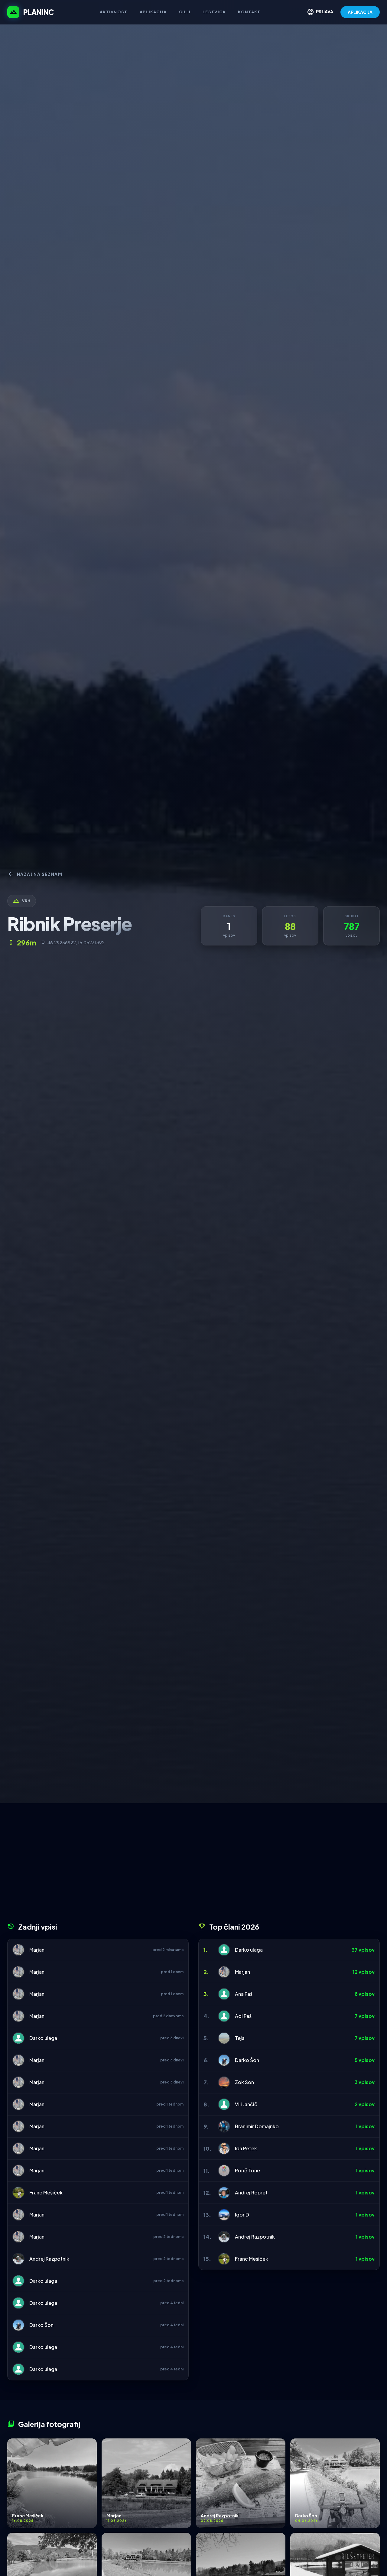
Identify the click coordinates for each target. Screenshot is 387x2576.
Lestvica (214, 12)
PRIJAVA (320, 12)
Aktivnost (114, 12)
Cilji (185, 12)
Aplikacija (153, 12)
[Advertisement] (193, 1865)
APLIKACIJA (360, 12)
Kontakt (249, 12)
